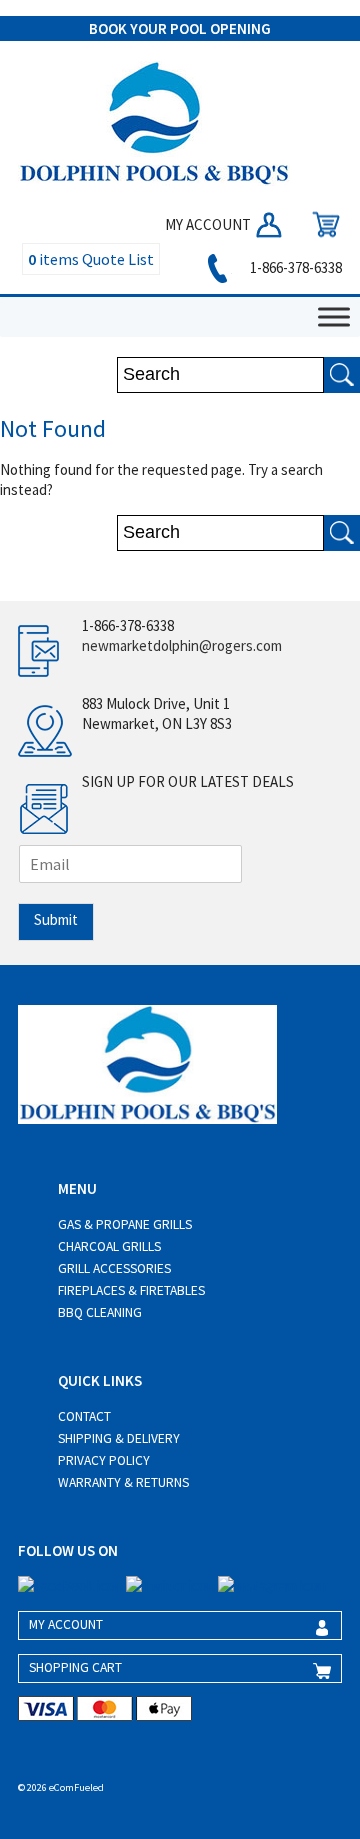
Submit (56, 919)
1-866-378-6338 (294, 267)
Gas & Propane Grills (125, 1224)
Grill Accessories (114, 1268)
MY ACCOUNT (209, 224)
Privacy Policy (104, 1460)
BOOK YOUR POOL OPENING (180, 28)
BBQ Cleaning (100, 1312)
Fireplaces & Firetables (131, 1290)
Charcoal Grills (109, 1246)
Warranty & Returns (123, 1482)
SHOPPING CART (75, 1667)
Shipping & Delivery (119, 1438)
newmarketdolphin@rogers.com (182, 645)
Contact (84, 1416)
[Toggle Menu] (334, 316)
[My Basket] (321, 224)
